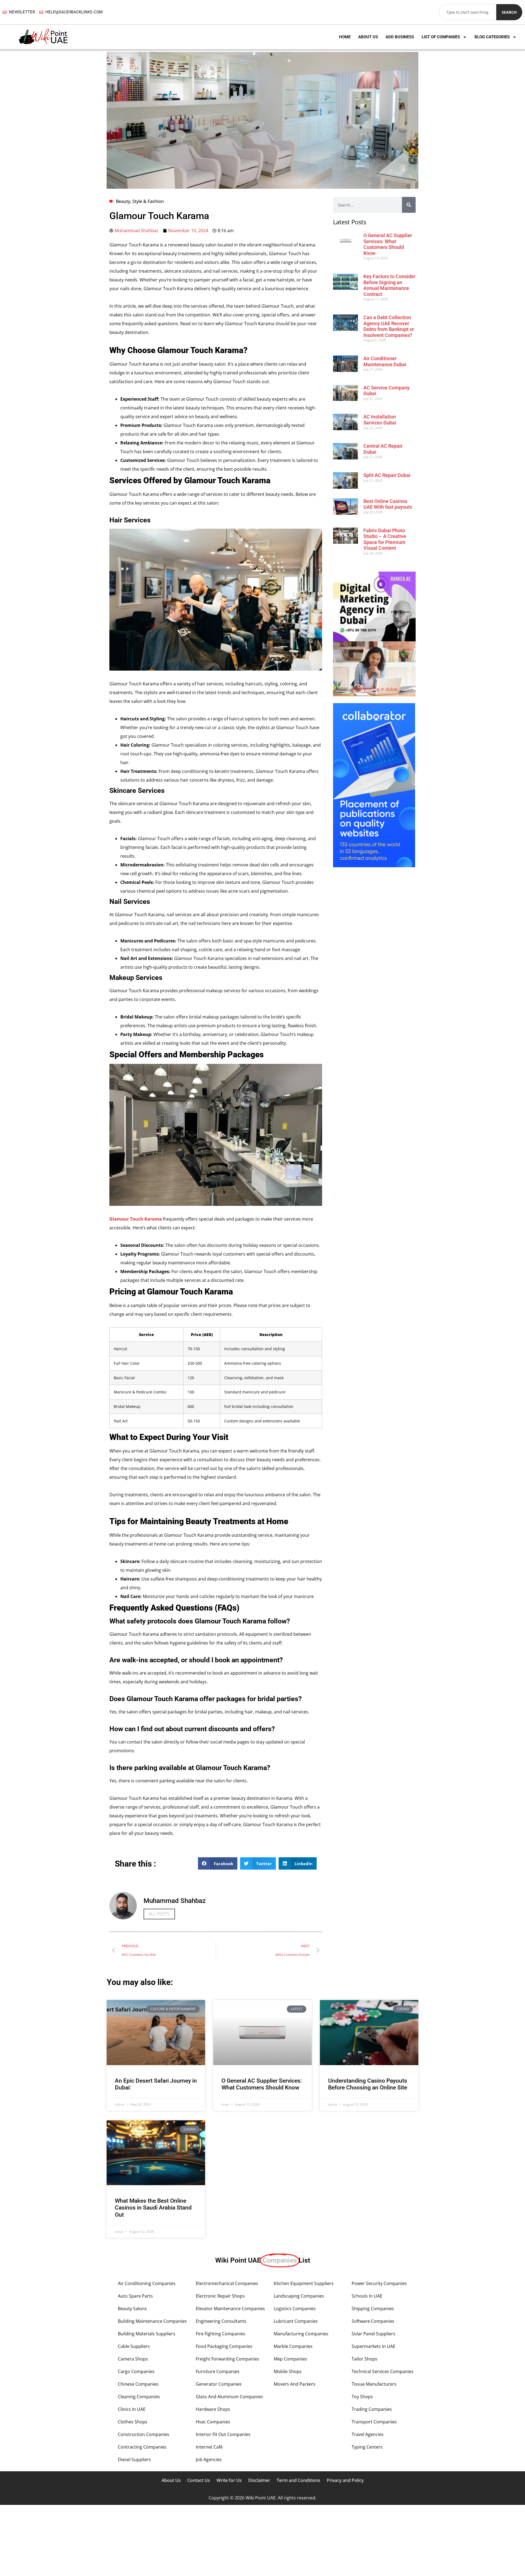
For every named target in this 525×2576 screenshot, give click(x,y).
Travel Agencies (368, 2434)
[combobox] (468, 12)
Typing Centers (367, 2447)
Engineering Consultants (221, 2321)
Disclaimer (259, 2480)
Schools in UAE (367, 2296)
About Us (368, 37)
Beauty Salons (132, 2309)
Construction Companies (144, 2434)
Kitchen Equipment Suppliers (304, 2283)
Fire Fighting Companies (221, 2334)
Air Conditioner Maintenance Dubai (385, 361)
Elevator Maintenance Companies (230, 2309)
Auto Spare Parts (135, 2296)
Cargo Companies (136, 2371)
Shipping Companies (373, 2309)
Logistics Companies (295, 2309)
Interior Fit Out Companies (223, 2434)
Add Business (400, 37)
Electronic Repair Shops (220, 2296)
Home (345, 37)
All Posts (159, 1914)
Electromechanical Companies (227, 2283)
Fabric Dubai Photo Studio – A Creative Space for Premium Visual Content (385, 539)
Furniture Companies (218, 2371)
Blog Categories (492, 37)
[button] (218, 1863)
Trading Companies (372, 2409)
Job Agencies (209, 2459)
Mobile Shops (288, 2371)
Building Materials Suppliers (147, 2334)
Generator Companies (219, 2384)
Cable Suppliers (134, 2346)
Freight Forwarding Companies (227, 2359)
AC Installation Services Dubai (380, 420)
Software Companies (373, 2321)
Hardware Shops (213, 2409)
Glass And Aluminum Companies (229, 2397)
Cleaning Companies (139, 2397)
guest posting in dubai (374, 689)
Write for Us (229, 2480)
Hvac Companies (213, 2422)
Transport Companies (374, 2422)
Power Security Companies (379, 2283)
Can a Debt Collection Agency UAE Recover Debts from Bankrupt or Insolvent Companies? (389, 326)
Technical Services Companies (383, 2371)
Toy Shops (362, 2397)
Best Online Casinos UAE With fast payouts (388, 504)
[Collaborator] (374, 866)
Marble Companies (293, 2346)
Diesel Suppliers (134, 2459)
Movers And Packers (295, 2384)
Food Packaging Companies (224, 2346)
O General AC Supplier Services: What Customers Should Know (388, 244)
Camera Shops (133, 2359)
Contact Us (199, 2480)
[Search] (409, 205)
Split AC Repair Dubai (387, 475)
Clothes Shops (133, 2422)
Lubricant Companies (296, 2321)
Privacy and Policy (345, 2480)
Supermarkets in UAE (374, 2346)
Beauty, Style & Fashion (140, 201)
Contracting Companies (142, 2447)
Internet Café (209, 2447)
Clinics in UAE (132, 2409)
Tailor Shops (364, 2359)
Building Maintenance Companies (152, 2321)
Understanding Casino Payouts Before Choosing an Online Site (368, 2084)
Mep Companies (290, 2359)
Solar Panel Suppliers (374, 2334)
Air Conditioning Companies (147, 2283)
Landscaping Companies (299, 2296)
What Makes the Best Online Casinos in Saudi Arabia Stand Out (153, 2208)
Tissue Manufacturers (374, 2384)
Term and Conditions (298, 2480)
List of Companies (441, 37)
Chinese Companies (138, 2384)
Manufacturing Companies (301, 2334)
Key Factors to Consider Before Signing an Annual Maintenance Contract (389, 285)
